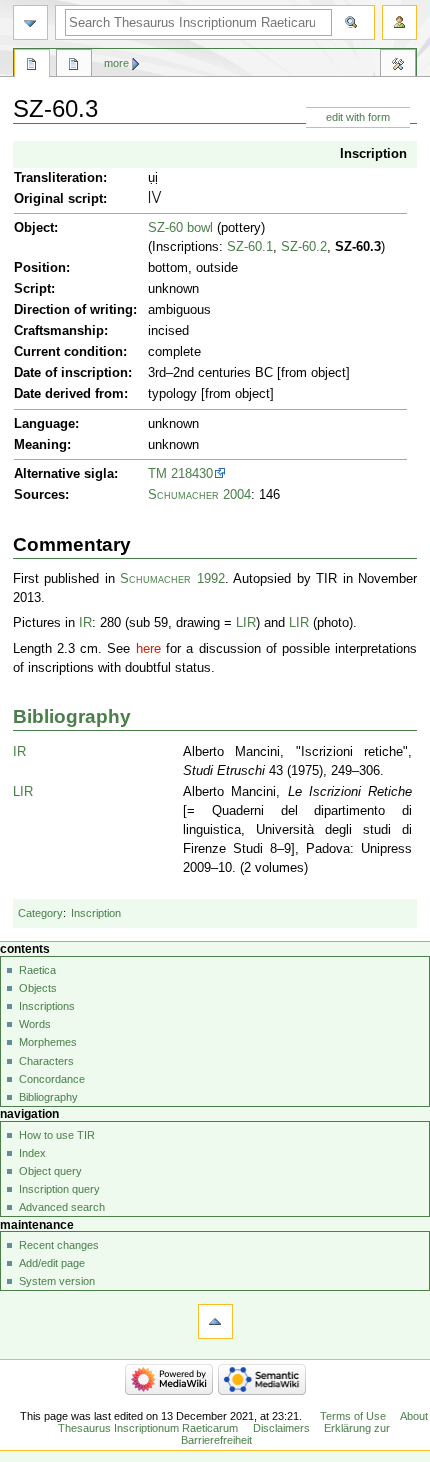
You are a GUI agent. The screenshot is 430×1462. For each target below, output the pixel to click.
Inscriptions (47, 1006)
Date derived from (69, 394)
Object (34, 228)
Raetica (37, 970)
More (116, 63)
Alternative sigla (64, 474)
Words (35, 1024)
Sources (39, 495)
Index (32, 1153)
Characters (46, 1061)
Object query (50, 1171)
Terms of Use (353, 1416)
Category (40, 913)
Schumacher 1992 (172, 579)
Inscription (373, 154)
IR (85, 623)
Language (44, 424)
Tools (398, 66)
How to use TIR (57, 1135)
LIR (246, 623)
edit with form (358, 117)
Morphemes (48, 1042)
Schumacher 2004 (199, 495)
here (148, 649)
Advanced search (62, 1207)
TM (157, 474)
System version (57, 1281)
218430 (192, 474)
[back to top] (215, 1321)
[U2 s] (156, 199)
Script (32, 289)
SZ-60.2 (304, 247)
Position (40, 268)
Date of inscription (71, 373)
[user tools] (399, 22)
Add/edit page (52, 1263)
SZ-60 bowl (180, 228)
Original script (58, 199)
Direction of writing (73, 310)
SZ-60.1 (250, 247)
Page (32, 66)
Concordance (52, 1079)
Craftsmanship (59, 331)
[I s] (149, 199)
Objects (38, 988)
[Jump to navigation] (30, 22)
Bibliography (72, 716)
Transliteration (58, 178)
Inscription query (59, 1189)
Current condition (68, 352)
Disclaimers (281, 1428)
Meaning (40, 445)
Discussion (74, 66)
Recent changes (59, 1245)
